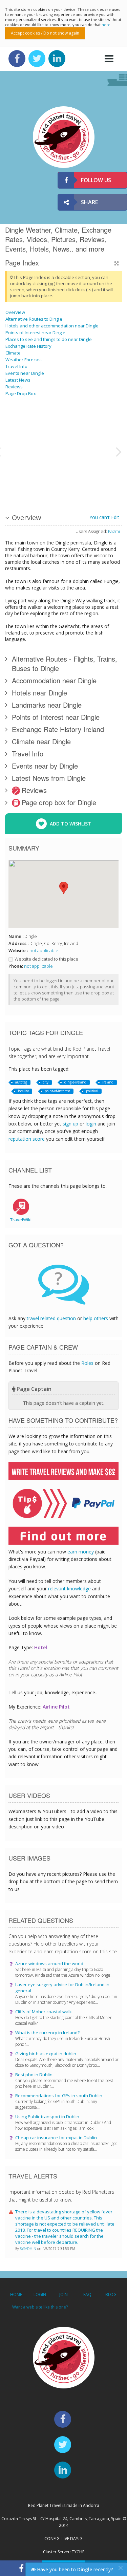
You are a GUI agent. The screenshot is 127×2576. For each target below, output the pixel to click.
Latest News (18, 380)
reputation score (27, 1139)
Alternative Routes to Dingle (34, 319)
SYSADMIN (29, 2249)
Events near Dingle (25, 373)
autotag (21, 1082)
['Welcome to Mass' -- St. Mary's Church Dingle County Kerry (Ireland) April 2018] (103, 476)
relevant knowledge (69, 1588)
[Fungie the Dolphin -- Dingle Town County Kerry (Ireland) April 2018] (23, 451)
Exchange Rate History (28, 346)
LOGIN (40, 2294)
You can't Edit (104, 517)
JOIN (63, 2294)
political (92, 1091)
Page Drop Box (21, 393)
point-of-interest (57, 1091)
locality (23, 1091)
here (106, 25)
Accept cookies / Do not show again (45, 33)
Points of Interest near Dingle (35, 332)
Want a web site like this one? (40, 2307)
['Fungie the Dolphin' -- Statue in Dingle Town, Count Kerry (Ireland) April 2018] (50, 426)
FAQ (87, 2294)
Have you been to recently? (74, 2569)
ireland (108, 1082)
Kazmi (114, 531)
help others (96, 1318)
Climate (13, 353)
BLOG (111, 2294)
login (91, 1124)
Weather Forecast (24, 360)
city (46, 1082)
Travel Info (16, 366)
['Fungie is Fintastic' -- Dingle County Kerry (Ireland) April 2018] (85, 476)
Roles (87, 1363)
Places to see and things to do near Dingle (49, 339)
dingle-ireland (75, 1082)
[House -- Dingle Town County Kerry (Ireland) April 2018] (50, 476)
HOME (16, 2294)
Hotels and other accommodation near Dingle (52, 326)
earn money (81, 1552)
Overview (15, 312)
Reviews (14, 387)
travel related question (51, 1318)
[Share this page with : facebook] (21, 2568)
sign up (70, 1124)
